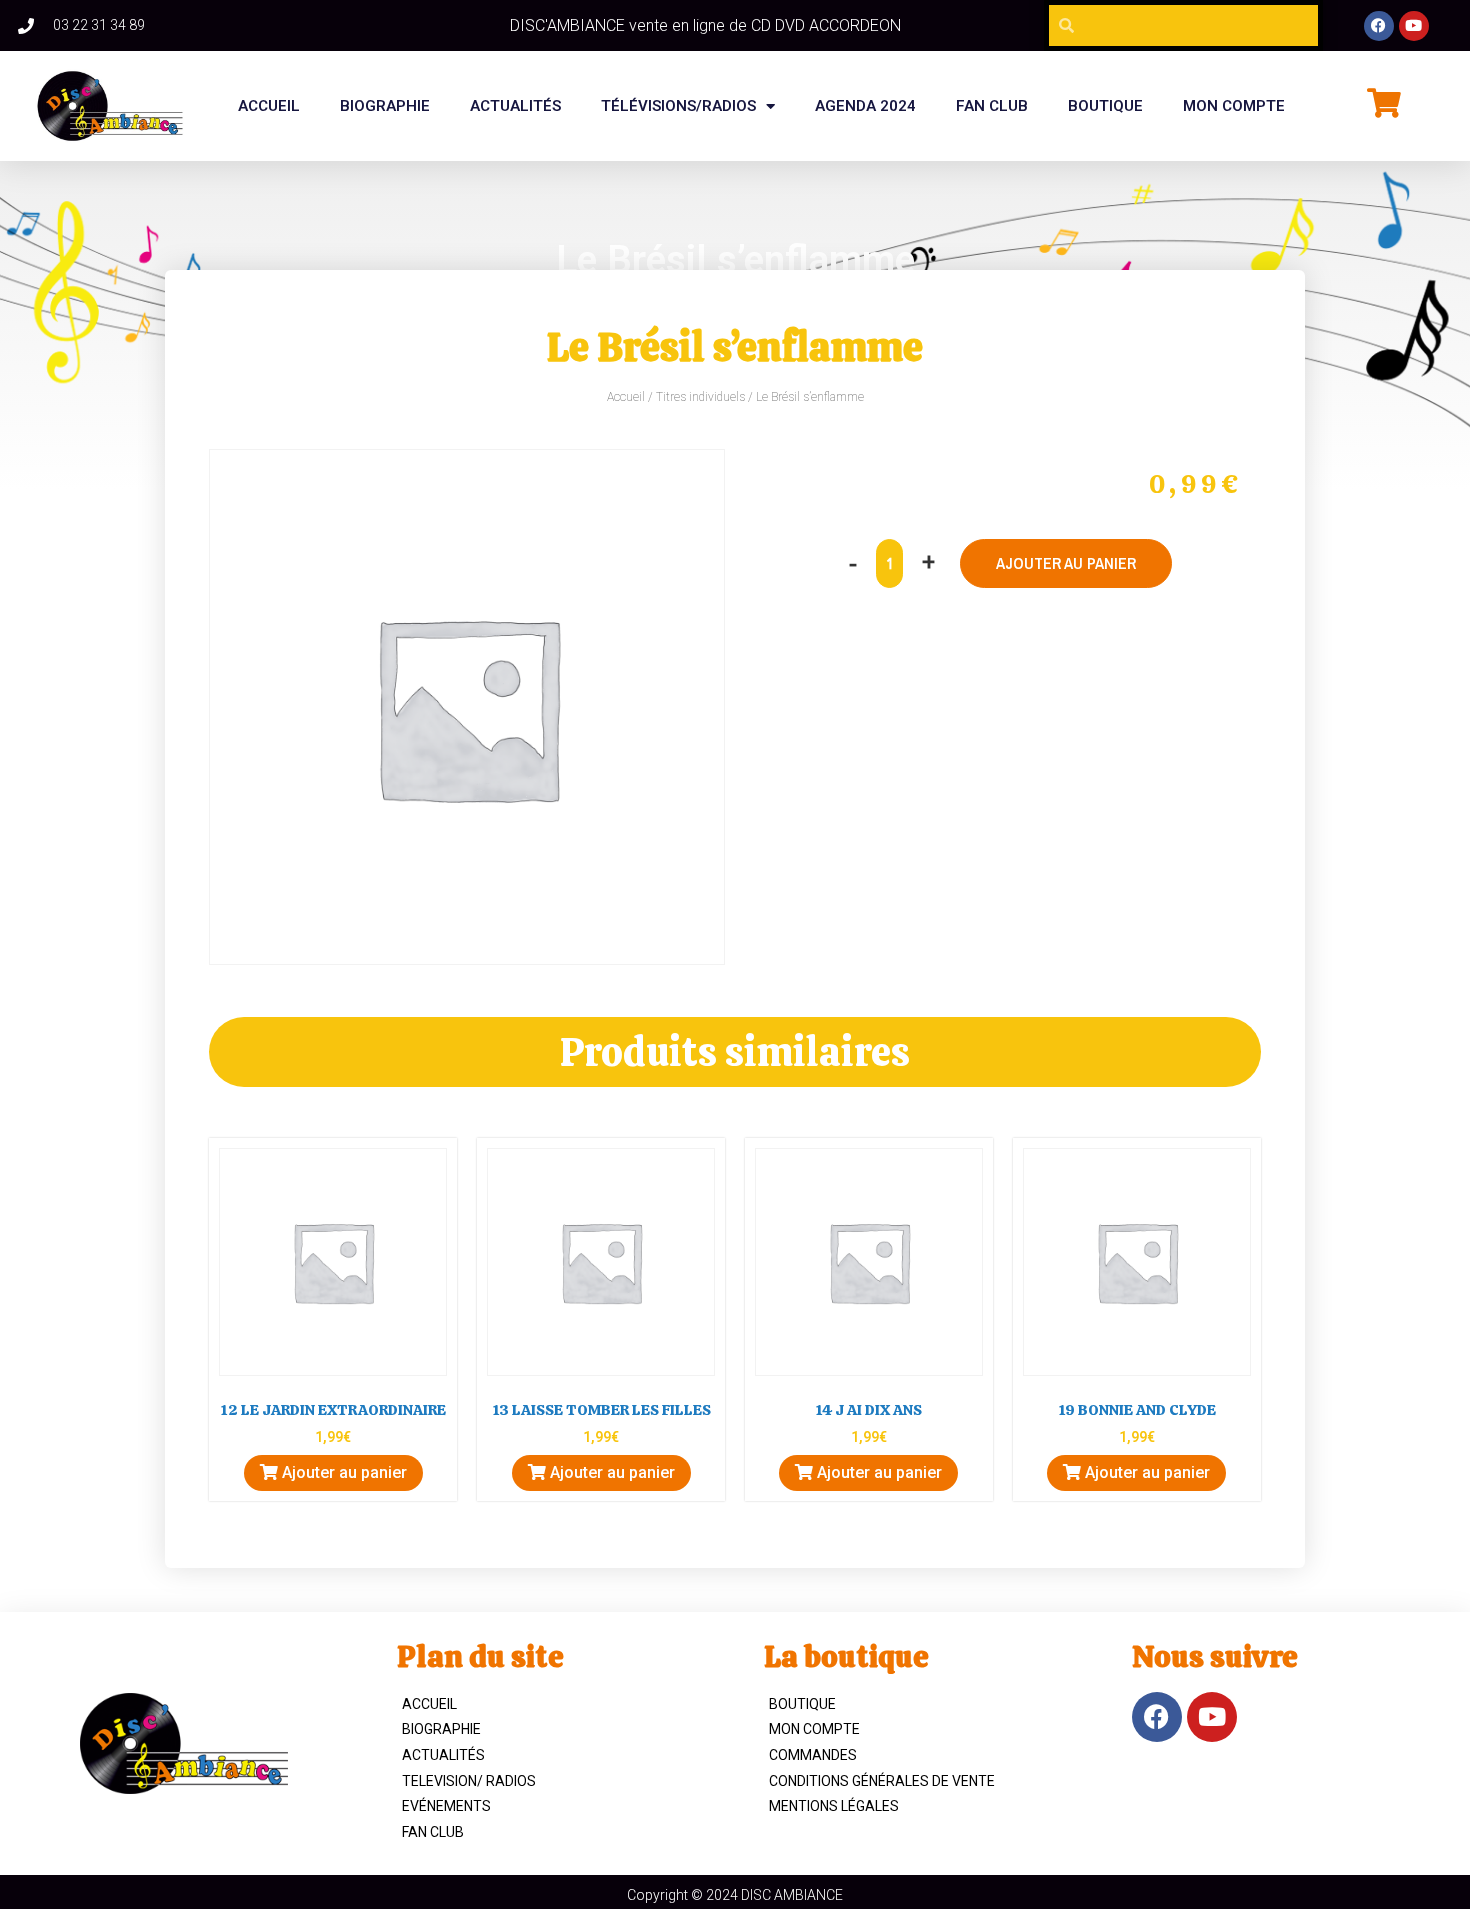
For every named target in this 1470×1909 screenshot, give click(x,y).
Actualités (515, 106)
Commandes (813, 1755)
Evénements (446, 1806)
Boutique (802, 1704)
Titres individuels (700, 397)
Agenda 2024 (865, 106)
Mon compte (1234, 106)
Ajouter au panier (1066, 563)
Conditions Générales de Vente (882, 1781)
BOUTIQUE (1105, 106)
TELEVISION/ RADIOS (469, 1781)
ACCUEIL (429, 1704)
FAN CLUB (992, 106)
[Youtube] (1414, 26)
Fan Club (433, 1832)
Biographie (441, 1729)
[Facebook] (1379, 26)
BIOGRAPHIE (385, 106)
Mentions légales (834, 1806)
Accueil (269, 106)
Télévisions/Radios (678, 106)
